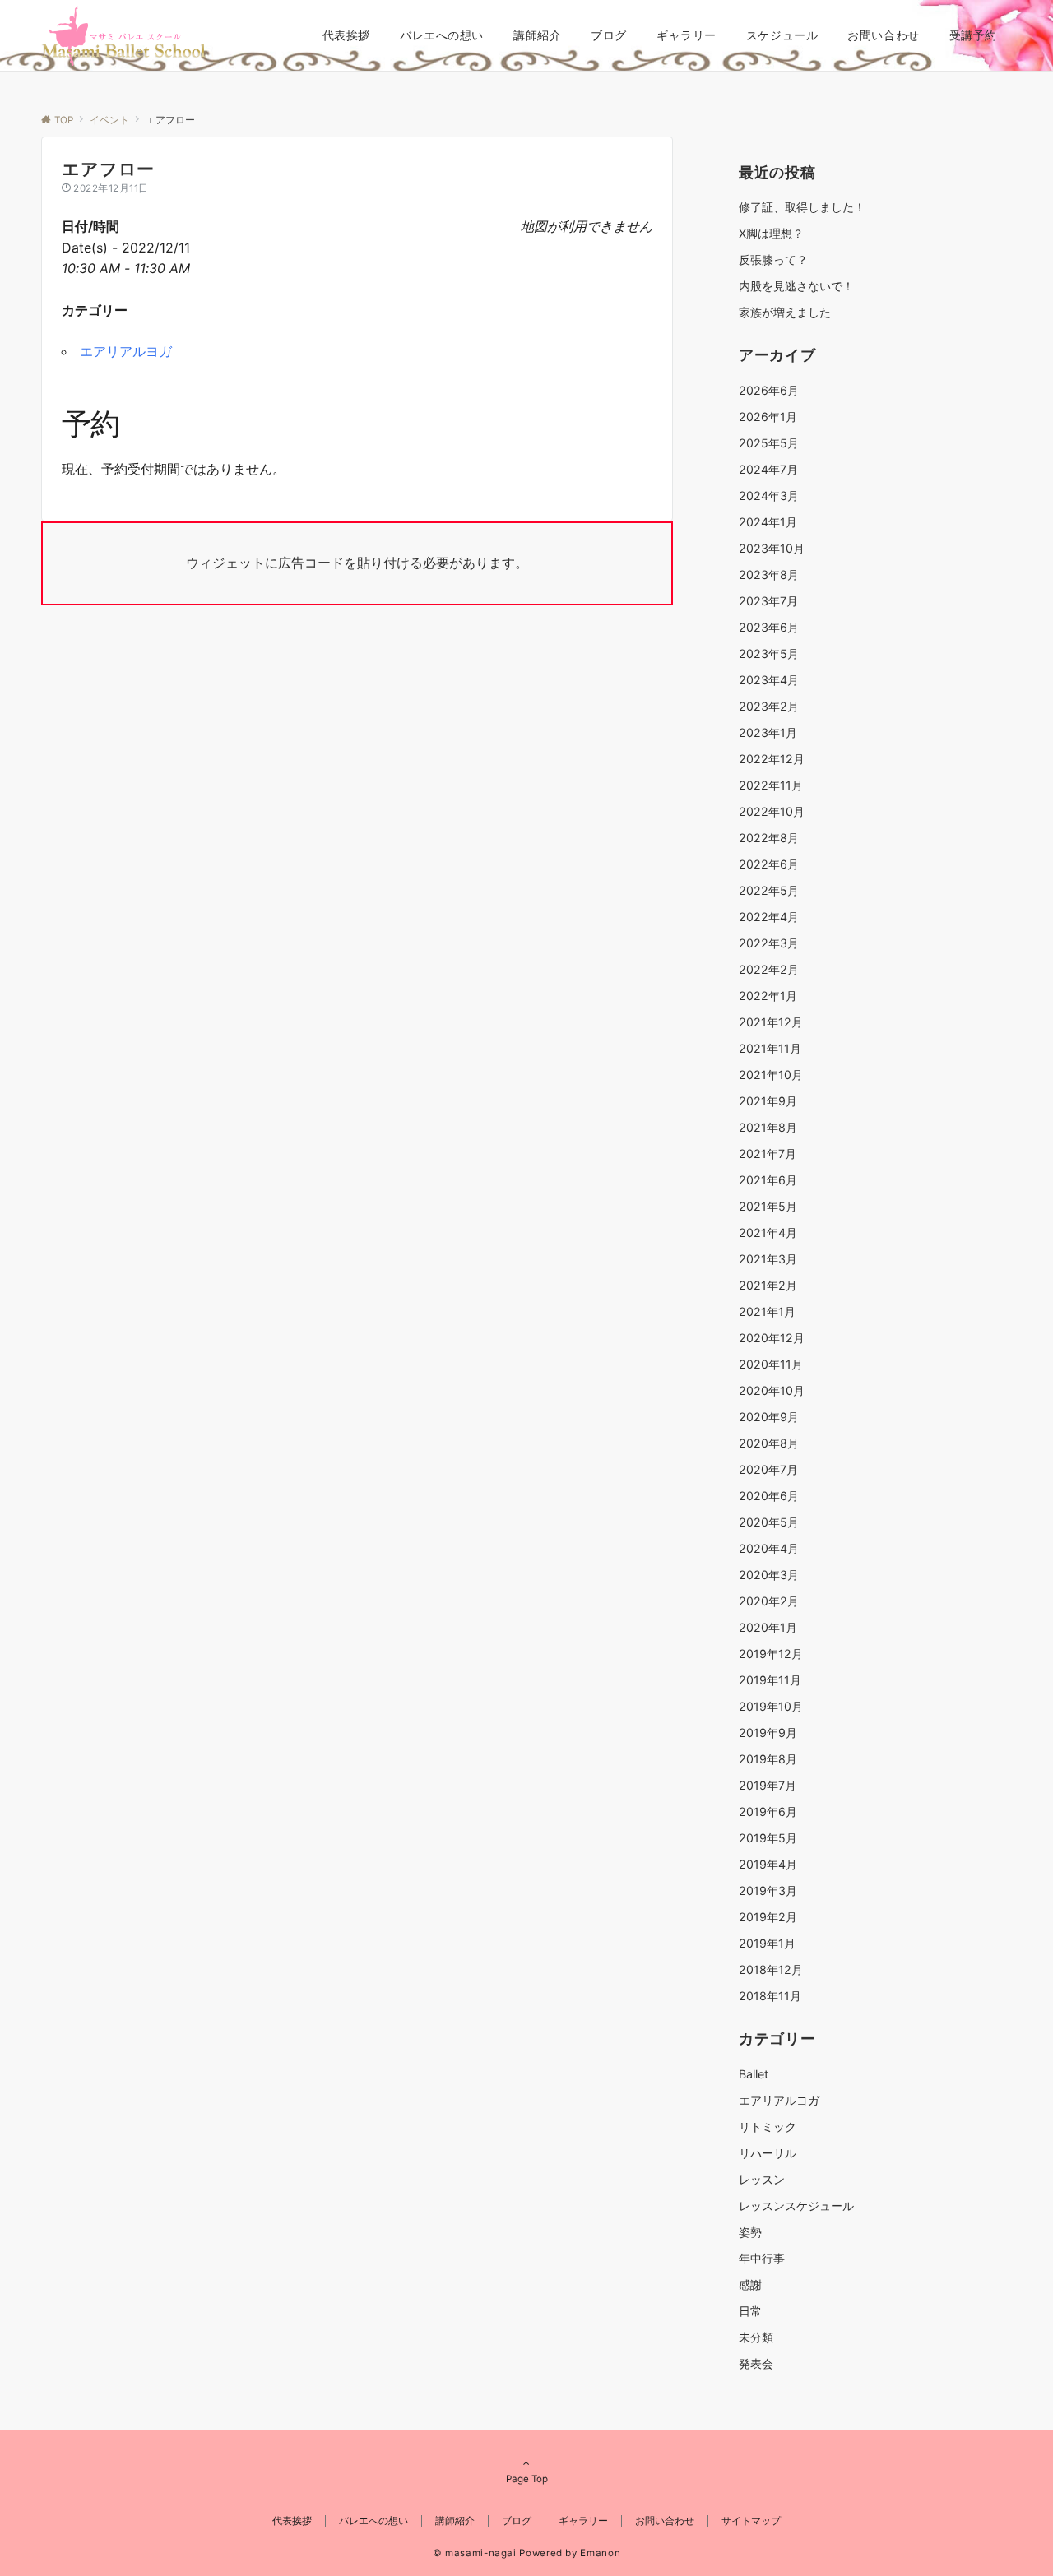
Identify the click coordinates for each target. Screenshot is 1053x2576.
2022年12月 (772, 759)
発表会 (756, 2363)
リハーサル (768, 2153)
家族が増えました (785, 312)
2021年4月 (768, 1232)
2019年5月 (768, 1838)
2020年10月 (772, 1390)
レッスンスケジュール (796, 2205)
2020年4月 (769, 1548)
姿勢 (750, 2232)
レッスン (762, 2179)
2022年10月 (772, 811)
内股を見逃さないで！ (796, 286)
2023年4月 (769, 680)
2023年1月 (768, 732)
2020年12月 (772, 1338)
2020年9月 (769, 1417)
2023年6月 (769, 627)
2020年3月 (769, 1575)
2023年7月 (768, 601)
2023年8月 (769, 575)
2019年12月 (771, 1654)
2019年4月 (768, 1864)
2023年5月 (769, 653)
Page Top (527, 2479)
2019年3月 (768, 1890)
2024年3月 (769, 496)
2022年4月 (769, 917)
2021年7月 (768, 1154)
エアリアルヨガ (126, 351)
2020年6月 (769, 1496)
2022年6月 (769, 864)
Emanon (600, 2553)
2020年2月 (769, 1601)
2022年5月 (769, 890)
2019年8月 (768, 1759)
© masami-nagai (475, 2553)
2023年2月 (769, 706)
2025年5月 (769, 443)
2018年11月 (770, 1996)
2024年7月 (768, 469)
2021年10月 (771, 1075)
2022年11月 (771, 785)
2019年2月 (768, 1917)
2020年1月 (768, 1627)
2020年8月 (769, 1443)
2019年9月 (768, 1733)
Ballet (754, 2074)
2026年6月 (769, 390)
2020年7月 (768, 1469)
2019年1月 (767, 1943)
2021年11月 (770, 1048)
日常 (750, 2311)
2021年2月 (768, 1285)
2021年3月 (768, 1259)
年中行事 (762, 2258)
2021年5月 (768, 1206)
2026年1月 (768, 417)
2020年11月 (771, 1364)
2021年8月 (768, 1127)
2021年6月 (768, 1180)
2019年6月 (768, 1812)
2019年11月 (770, 1680)
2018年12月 (771, 1969)
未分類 (756, 2337)
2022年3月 (769, 943)
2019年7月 (768, 1785)
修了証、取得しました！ (802, 207)
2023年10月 (772, 548)
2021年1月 (767, 1311)
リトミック (768, 2127)
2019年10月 (771, 1706)
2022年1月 (768, 996)
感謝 (750, 2284)
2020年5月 (769, 1522)
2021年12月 (771, 1022)
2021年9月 (768, 1101)
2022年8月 (769, 838)
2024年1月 (768, 522)
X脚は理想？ (771, 233)
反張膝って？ (773, 259)
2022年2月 (769, 969)
